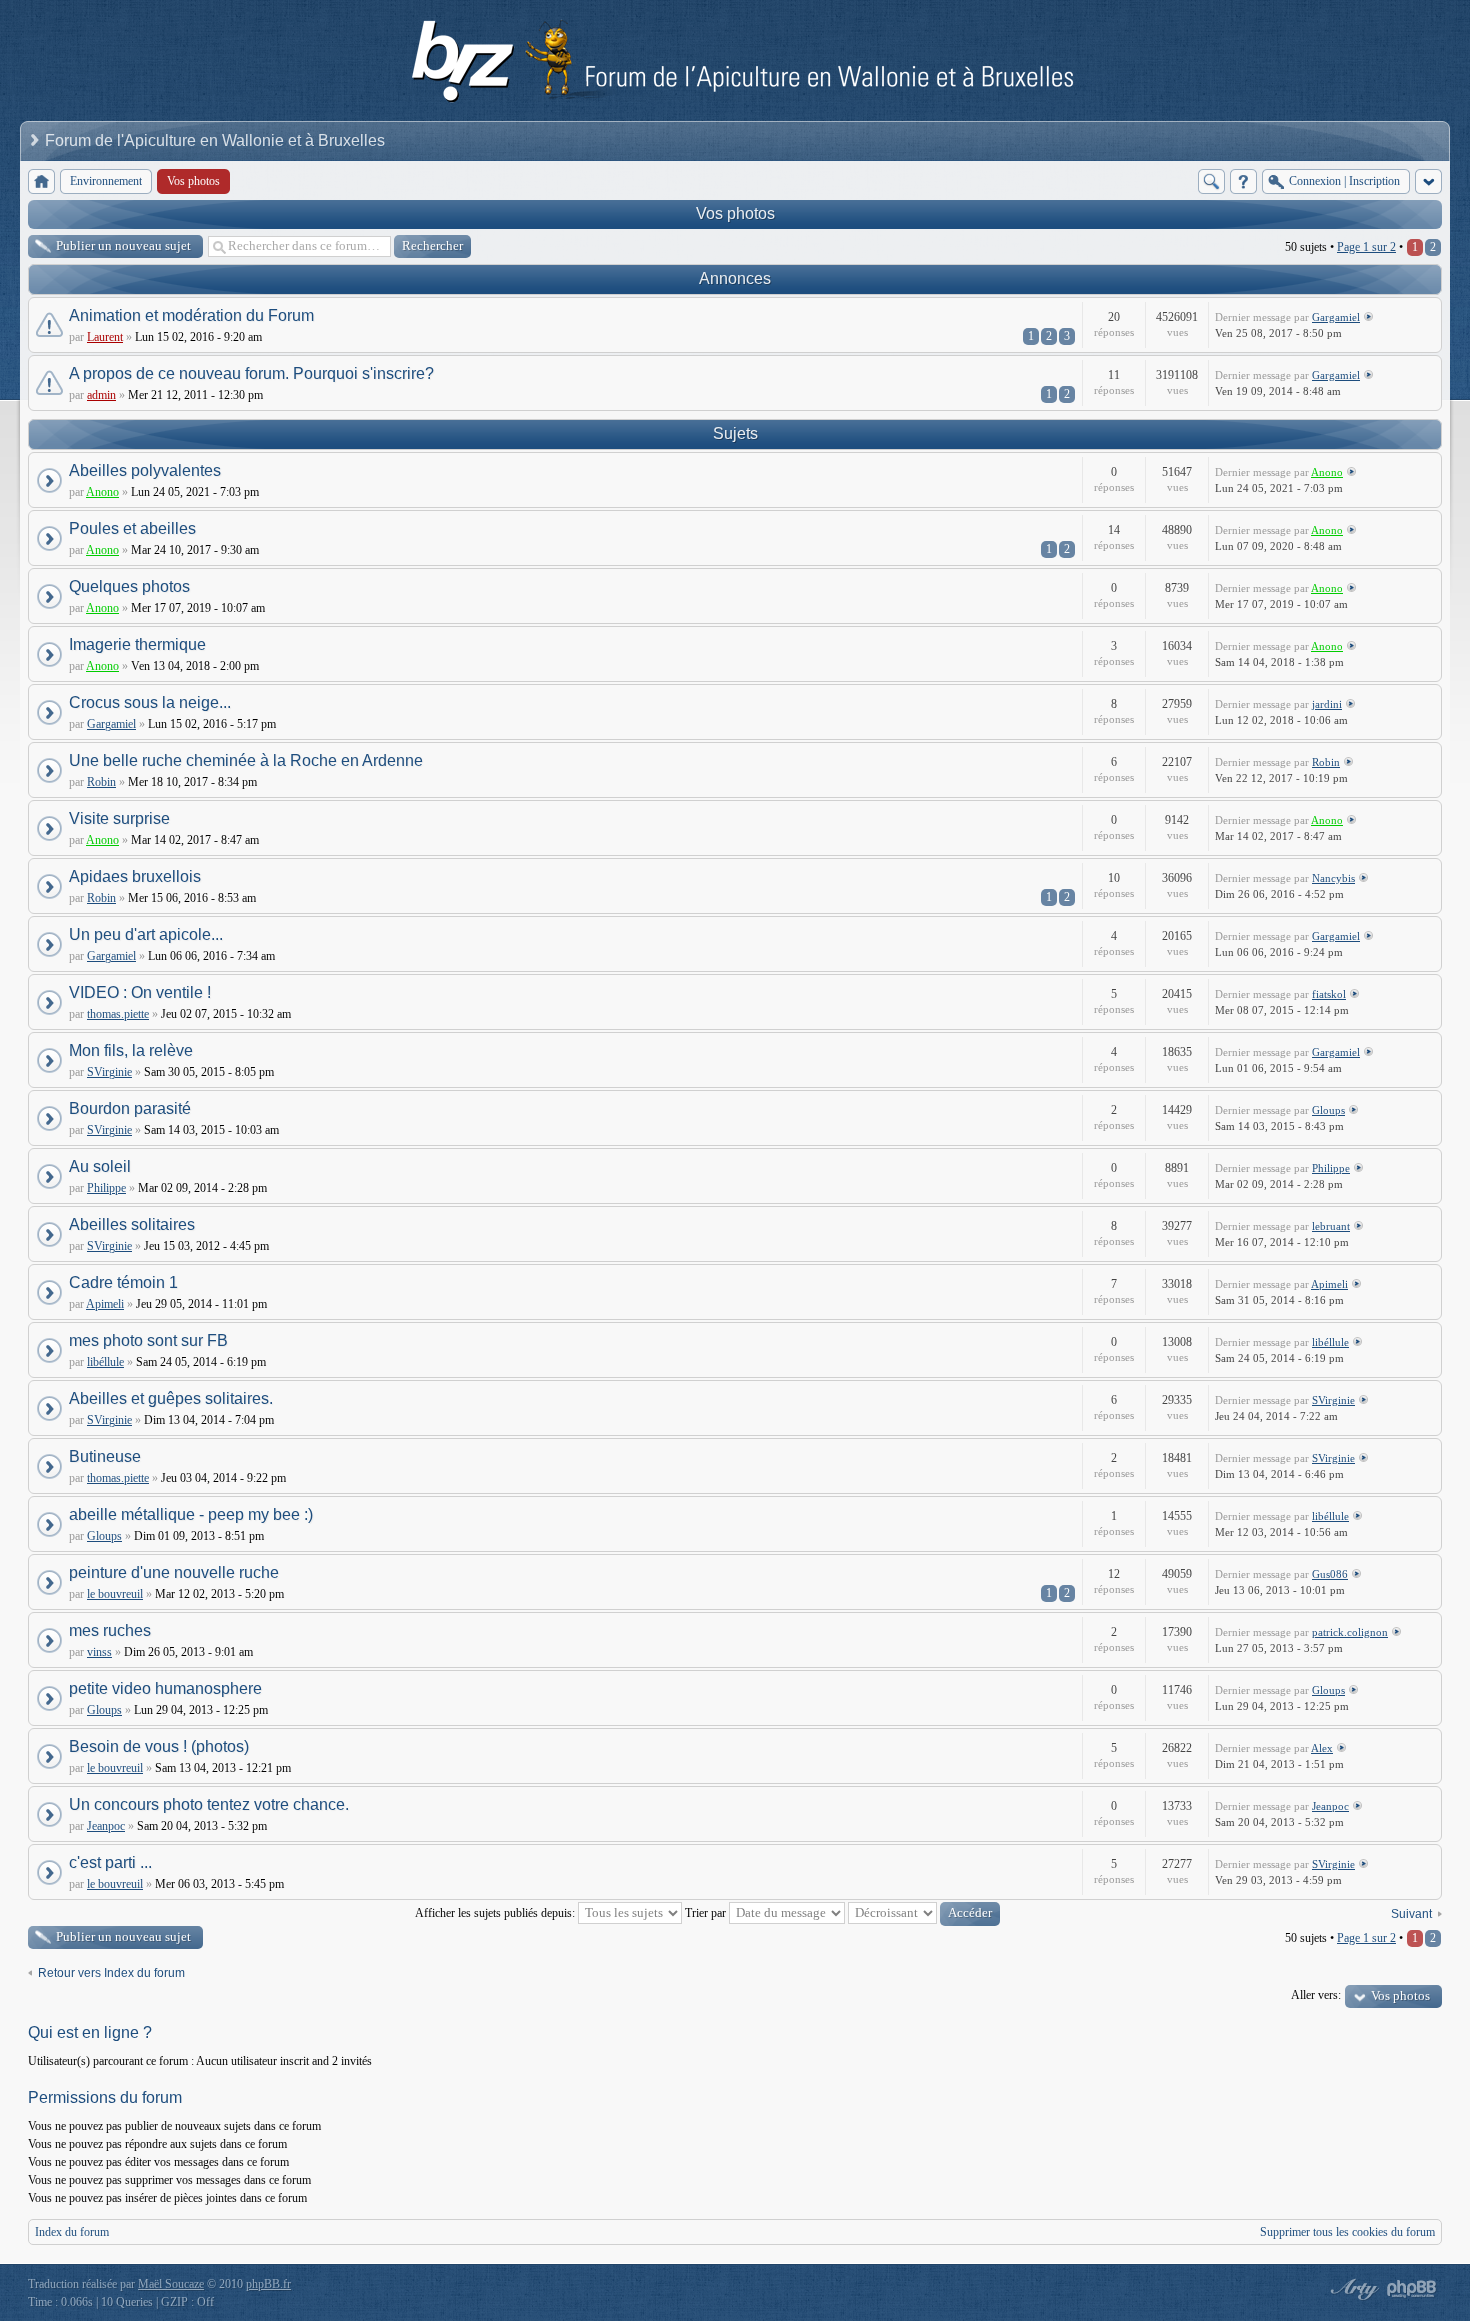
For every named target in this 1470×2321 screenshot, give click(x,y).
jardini (1327, 704)
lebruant (1331, 1226)
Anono (102, 492)
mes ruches (110, 1630)
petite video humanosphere (165, 1688)
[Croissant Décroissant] (924, 1913)
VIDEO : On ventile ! (140, 992)
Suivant (1411, 1914)
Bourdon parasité (130, 1108)
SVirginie (109, 1072)
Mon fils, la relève (131, 1050)
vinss (99, 1652)
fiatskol (1329, 994)
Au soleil (100, 1166)
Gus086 (1330, 1574)
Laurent (105, 337)
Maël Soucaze (171, 2284)
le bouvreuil (115, 1594)
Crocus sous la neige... (150, 702)
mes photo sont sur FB (148, 1340)
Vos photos (735, 213)
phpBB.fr (268, 2284)
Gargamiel (1336, 317)
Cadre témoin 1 (123, 1282)
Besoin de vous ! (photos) (159, 1746)
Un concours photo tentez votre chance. (209, 1804)
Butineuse (105, 1456)
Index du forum (72, 2232)
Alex (1322, 1748)
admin (101, 395)
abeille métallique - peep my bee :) (191, 1514)
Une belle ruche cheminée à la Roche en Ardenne (246, 760)
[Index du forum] (41, 181)
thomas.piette (118, 1014)
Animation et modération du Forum (191, 315)
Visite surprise (119, 818)
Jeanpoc (106, 1826)
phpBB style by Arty (1352, 2289)
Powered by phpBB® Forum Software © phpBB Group (1412, 2289)
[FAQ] (1243, 181)
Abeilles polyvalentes (145, 470)
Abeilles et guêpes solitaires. (171, 1398)
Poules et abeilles (132, 528)
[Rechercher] (1211, 181)
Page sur (1366, 247)
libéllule (105, 1362)
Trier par (707, 1913)
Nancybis (1333, 878)
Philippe (106, 1188)
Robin (101, 782)
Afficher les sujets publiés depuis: (496, 1913)
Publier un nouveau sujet (123, 245)
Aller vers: (1316, 1995)
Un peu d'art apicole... (146, 934)
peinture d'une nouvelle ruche (174, 1572)
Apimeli (105, 1304)
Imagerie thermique (137, 644)
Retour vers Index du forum (111, 1973)
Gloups (1328, 1110)
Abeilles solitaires (132, 1224)
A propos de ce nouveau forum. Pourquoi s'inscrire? (251, 373)
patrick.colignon (1350, 1632)
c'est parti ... (110, 1862)
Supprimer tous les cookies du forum (1347, 2232)
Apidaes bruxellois (135, 876)
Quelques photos (129, 586)
